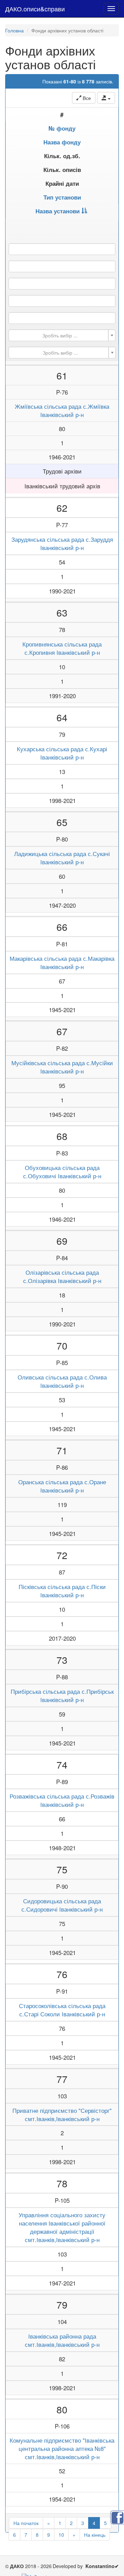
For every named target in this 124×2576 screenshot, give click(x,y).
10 (61, 2535)
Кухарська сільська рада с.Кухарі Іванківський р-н (62, 753)
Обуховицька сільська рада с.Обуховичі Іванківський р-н (62, 1172)
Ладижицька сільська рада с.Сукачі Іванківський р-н (62, 858)
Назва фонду (62, 142)
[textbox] (60, 335)
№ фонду (62, 128)
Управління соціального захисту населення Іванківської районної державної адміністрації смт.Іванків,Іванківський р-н (62, 2227)
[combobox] (62, 335)
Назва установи (58, 211)
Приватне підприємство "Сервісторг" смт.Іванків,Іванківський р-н (62, 2115)
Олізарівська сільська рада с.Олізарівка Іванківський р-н (62, 1276)
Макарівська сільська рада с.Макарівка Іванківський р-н (62, 963)
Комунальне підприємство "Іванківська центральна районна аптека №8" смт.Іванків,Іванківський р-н (62, 2448)
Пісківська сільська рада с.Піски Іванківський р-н (62, 1591)
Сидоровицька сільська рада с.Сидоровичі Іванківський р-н (62, 1905)
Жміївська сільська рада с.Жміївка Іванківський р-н (62, 410)
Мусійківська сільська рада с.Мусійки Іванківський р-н (62, 1067)
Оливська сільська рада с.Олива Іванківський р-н (62, 1381)
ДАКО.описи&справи (35, 9)
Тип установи (62, 197)
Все (86, 98)
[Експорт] (106, 98)
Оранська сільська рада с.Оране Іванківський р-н (62, 1486)
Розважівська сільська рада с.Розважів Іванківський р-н (62, 1800)
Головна (14, 30)
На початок (26, 2523)
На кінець (95, 2535)
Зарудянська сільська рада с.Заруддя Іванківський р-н (62, 543)
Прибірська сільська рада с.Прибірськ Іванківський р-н (62, 1696)
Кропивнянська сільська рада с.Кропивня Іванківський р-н (62, 648)
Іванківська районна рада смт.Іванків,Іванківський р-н (62, 2340)
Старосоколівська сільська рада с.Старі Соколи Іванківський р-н (62, 2010)
